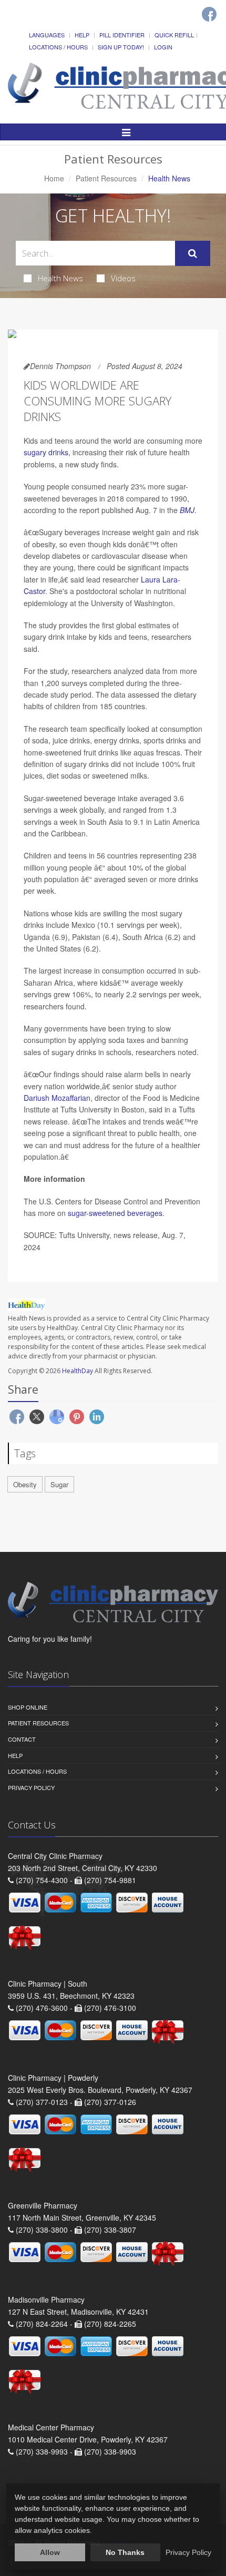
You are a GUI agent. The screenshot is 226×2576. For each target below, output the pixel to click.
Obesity (25, 1484)
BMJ (187, 510)
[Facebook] (209, 14)
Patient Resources (106, 178)
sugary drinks (46, 452)
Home (54, 178)
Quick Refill (174, 35)
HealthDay (78, 1371)
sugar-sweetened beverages (115, 1213)
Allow (50, 2552)
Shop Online (28, 1707)
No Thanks (125, 2552)
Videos (123, 278)
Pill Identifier (122, 35)
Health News (60, 278)
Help (82, 35)
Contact (22, 1739)
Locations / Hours (58, 47)
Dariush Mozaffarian (57, 1098)
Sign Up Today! (121, 47)
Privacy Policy (31, 1787)
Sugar (59, 1484)
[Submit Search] (193, 253)
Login (163, 47)
